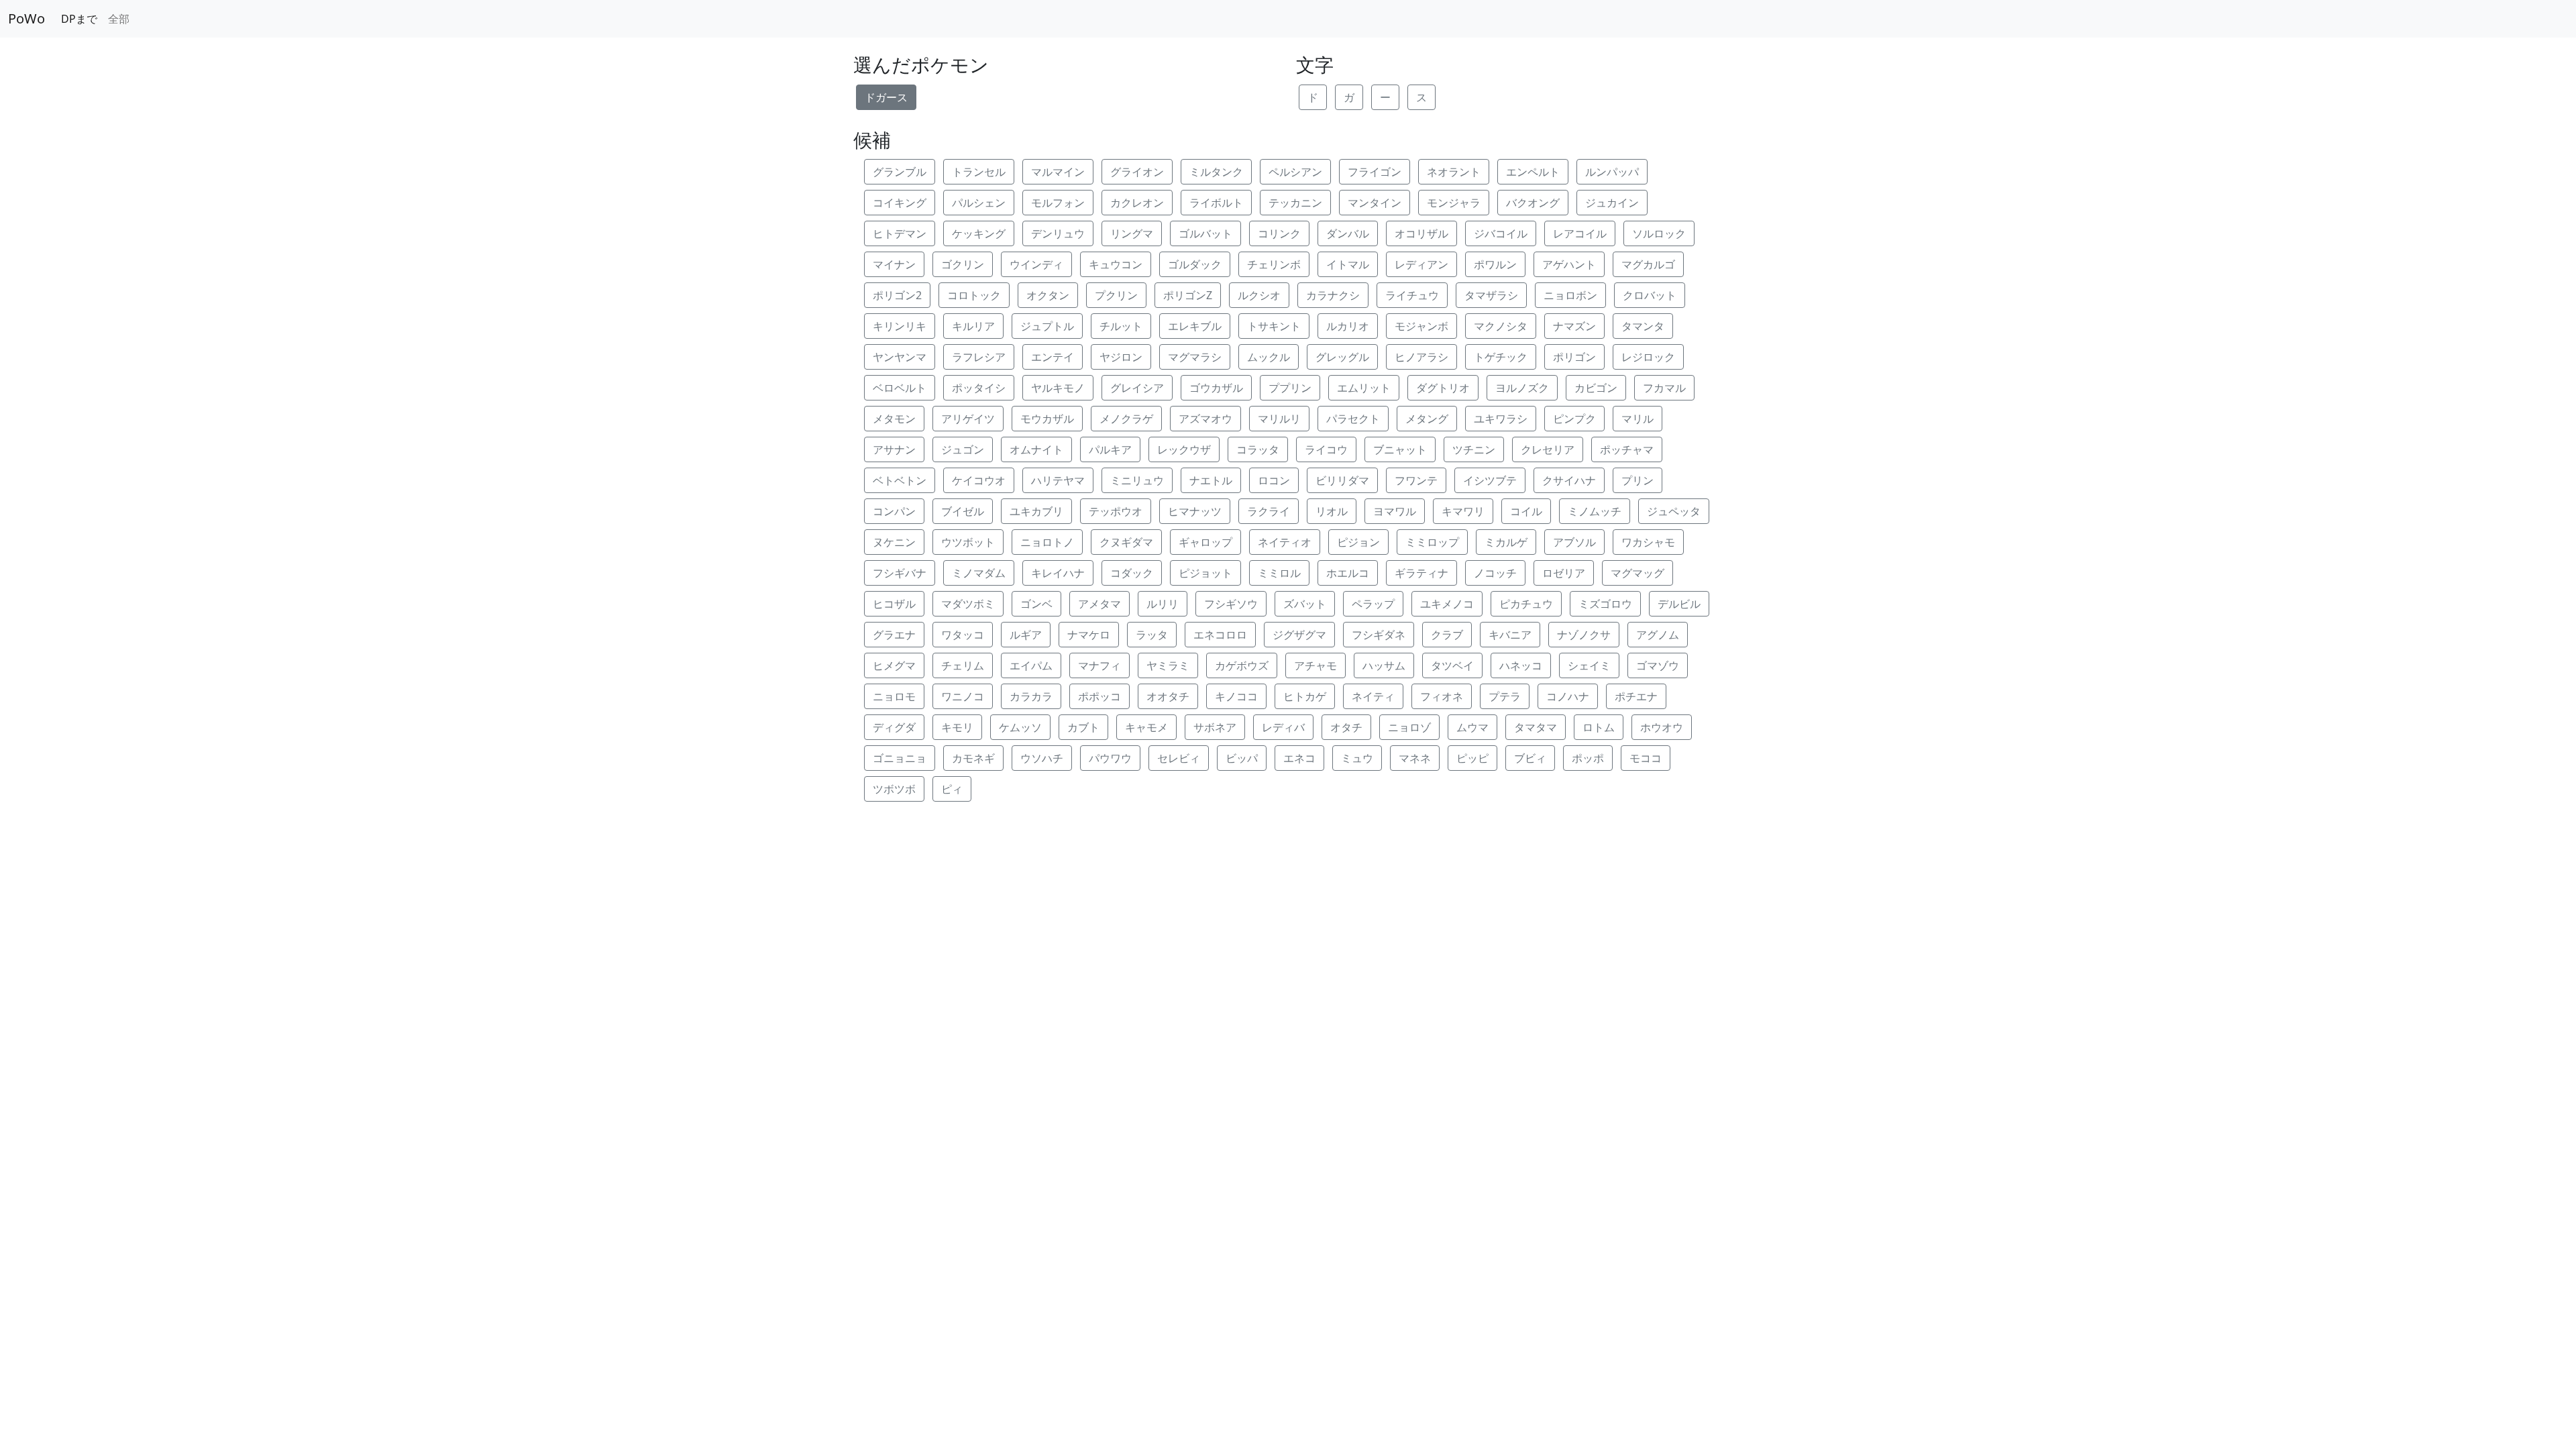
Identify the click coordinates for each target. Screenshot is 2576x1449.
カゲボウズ (1242, 665)
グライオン (1137, 172)
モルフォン (1058, 203)
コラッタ (1258, 449)
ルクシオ (1259, 295)
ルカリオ (1348, 326)
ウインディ (1036, 264)
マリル (1638, 419)
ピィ (952, 789)
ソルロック (1659, 233)
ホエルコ (1348, 573)
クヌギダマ (1126, 542)
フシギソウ (1231, 604)
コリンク (1279, 233)
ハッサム (1384, 665)
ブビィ (1530, 758)
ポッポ (1588, 758)
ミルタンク (1216, 172)
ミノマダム (979, 573)
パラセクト (1353, 419)
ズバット (1305, 604)
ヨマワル (1395, 511)
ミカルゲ (1506, 542)
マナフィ (1099, 665)
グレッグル (1342, 357)
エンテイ (1053, 357)
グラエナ (894, 635)
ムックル (1269, 357)
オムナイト (1036, 449)
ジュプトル (1047, 326)
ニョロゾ (1409, 727)
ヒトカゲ (1305, 696)
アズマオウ (1205, 419)
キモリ (957, 727)
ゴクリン (963, 264)
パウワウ (1110, 758)
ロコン (1274, 480)
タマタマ (1536, 727)
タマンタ (1643, 326)
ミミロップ (1432, 542)
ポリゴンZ (1188, 295)
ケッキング (979, 233)
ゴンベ (1036, 604)
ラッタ (1152, 635)
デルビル (1679, 604)
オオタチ (1168, 696)
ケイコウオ (979, 480)
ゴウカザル (1216, 388)
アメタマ (1099, 604)
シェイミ (1589, 665)
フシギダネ (1379, 635)
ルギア (1026, 635)
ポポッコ (1099, 696)
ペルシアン (1295, 172)
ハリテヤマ (1058, 480)
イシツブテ (1490, 480)
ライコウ (1326, 449)
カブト (1083, 727)
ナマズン (1574, 326)
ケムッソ (1020, 727)
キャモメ (1146, 727)
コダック (1132, 573)
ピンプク (1574, 419)
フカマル (1664, 388)
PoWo (26, 18)
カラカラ (1031, 696)
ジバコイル (1501, 233)
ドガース (886, 97)
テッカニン (1295, 203)
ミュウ (1357, 758)
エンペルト (1533, 172)
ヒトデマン (900, 233)
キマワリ (1463, 511)
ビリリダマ (1342, 480)
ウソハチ (1042, 758)
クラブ (1447, 635)
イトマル (1348, 264)
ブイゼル (963, 511)
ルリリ (1163, 604)
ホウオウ (1662, 727)
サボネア (1215, 727)
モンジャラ (1454, 203)
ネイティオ (1285, 542)
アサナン (894, 449)
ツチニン (1474, 449)
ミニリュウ (1137, 480)
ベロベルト (900, 388)
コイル (1526, 511)
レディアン (1421, 264)
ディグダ (894, 727)
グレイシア (1137, 388)
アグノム (1658, 635)
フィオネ (1442, 696)
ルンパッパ (1612, 172)
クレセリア (1548, 449)
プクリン (1116, 295)
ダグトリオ (1443, 388)
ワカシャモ (1648, 542)
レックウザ (1184, 449)
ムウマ (1472, 727)
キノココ (1236, 696)
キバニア (1510, 635)
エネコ (1299, 758)
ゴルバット (1205, 233)
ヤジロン (1121, 357)
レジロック (1648, 357)
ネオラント (1454, 172)
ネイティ (1373, 696)
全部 (119, 19)
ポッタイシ (979, 388)
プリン (1638, 480)
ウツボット (968, 542)
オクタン (1048, 295)
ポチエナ (1636, 696)
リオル (1332, 511)
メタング (1427, 419)
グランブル (900, 172)
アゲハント (1569, 264)
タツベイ (1452, 665)
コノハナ (1568, 696)
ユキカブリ (1036, 511)
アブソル (1574, 542)
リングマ (1132, 233)
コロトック (974, 295)
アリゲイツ (968, 419)
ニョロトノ (1047, 542)
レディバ (1283, 727)
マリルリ (1279, 419)
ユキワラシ (1501, 419)
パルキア (1110, 449)
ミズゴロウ (1605, 604)
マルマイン (1058, 172)
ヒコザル (894, 604)
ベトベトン (900, 480)
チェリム (963, 665)
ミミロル (1279, 573)
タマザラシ (1491, 295)
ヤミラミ (1168, 665)
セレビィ (1179, 758)
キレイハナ (1058, 573)
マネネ (1415, 758)
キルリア (973, 326)
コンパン (894, 511)
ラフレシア (979, 357)
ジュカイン (1612, 203)
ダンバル (1348, 233)
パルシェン (979, 203)
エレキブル (1195, 326)
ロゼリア (1564, 573)
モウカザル (1047, 419)
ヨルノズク (1522, 388)
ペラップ (1373, 604)
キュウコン (1116, 264)
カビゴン (1596, 388)
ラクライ (1269, 511)
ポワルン (1495, 264)
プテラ (1505, 696)
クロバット (1650, 295)
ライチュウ (1412, 295)
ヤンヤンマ (900, 357)
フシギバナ (900, 573)
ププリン (1290, 388)
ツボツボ (894, 789)
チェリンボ (1274, 264)
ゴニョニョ (900, 758)
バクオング (1533, 203)
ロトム (1599, 727)
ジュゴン (963, 449)
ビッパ (1242, 758)
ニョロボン (1570, 295)
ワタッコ (963, 635)
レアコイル (1580, 233)
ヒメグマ (894, 665)
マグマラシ (1195, 357)
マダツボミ (968, 604)
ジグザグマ (1299, 635)
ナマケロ (1089, 635)
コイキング (900, 203)
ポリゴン (1574, 357)
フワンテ (1416, 480)
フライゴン (1375, 172)
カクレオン (1137, 203)
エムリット (1364, 388)
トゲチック (1501, 357)
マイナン (894, 264)
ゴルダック (1195, 264)
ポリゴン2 (897, 295)
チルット (1121, 326)
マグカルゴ (1648, 264)
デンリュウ (1058, 233)
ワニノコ (963, 696)
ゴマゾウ (1658, 665)
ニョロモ (894, 696)
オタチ (1346, 727)
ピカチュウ (1526, 604)
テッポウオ (1116, 511)
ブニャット (1400, 449)
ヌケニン (894, 542)
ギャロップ (1205, 542)
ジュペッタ (1674, 511)
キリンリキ (900, 326)
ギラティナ (1421, 573)
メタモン (894, 419)
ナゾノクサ (1584, 635)
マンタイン (1375, 203)
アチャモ (1316, 665)
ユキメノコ (1447, 604)
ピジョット (1205, 573)
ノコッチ (1495, 573)
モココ (1646, 758)
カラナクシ (1333, 295)
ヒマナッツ (1195, 511)
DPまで (79, 19)
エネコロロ (1220, 635)
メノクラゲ (1126, 419)
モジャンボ (1421, 326)
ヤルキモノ (1058, 388)
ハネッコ (1521, 665)
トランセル (979, 172)
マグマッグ (1638, 573)
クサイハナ (1569, 480)
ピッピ (1472, 758)
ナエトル (1211, 480)
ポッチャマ (1627, 449)
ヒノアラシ (1421, 357)
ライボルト (1216, 203)
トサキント (1274, 326)
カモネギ (973, 758)
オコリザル (1421, 233)
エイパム (1031, 665)
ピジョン (1358, 542)
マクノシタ (1501, 326)
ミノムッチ (1595, 511)
